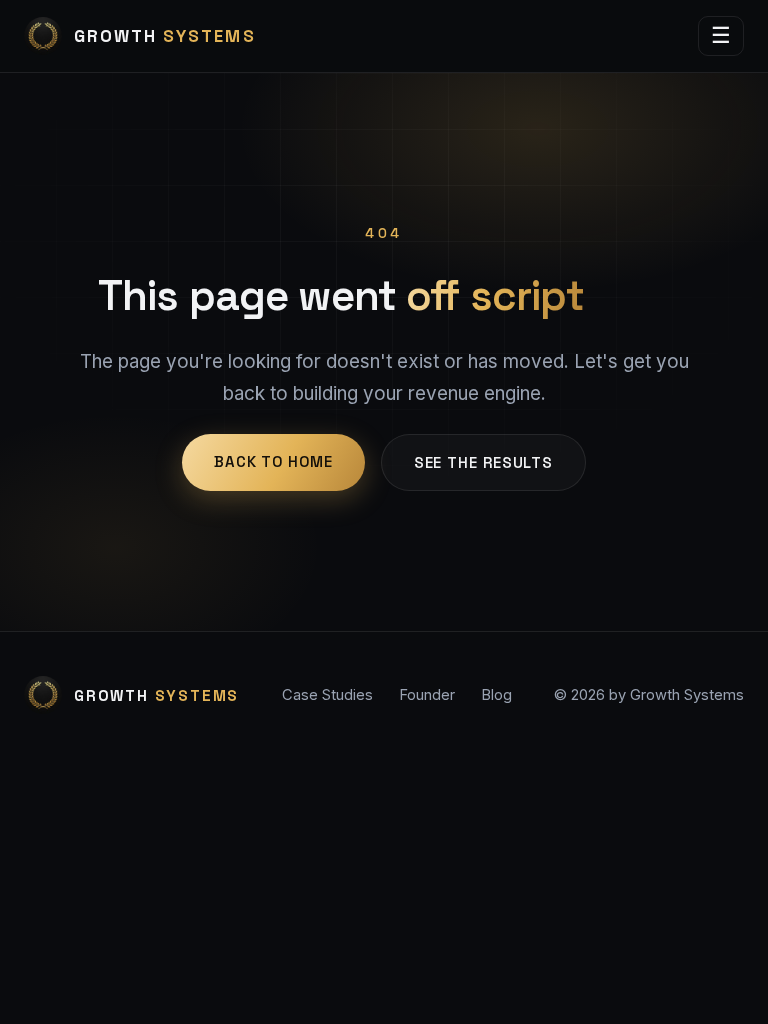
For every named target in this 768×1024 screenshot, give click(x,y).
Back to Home (273, 461)
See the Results (484, 462)
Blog (496, 695)
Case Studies (327, 695)
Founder (427, 695)
